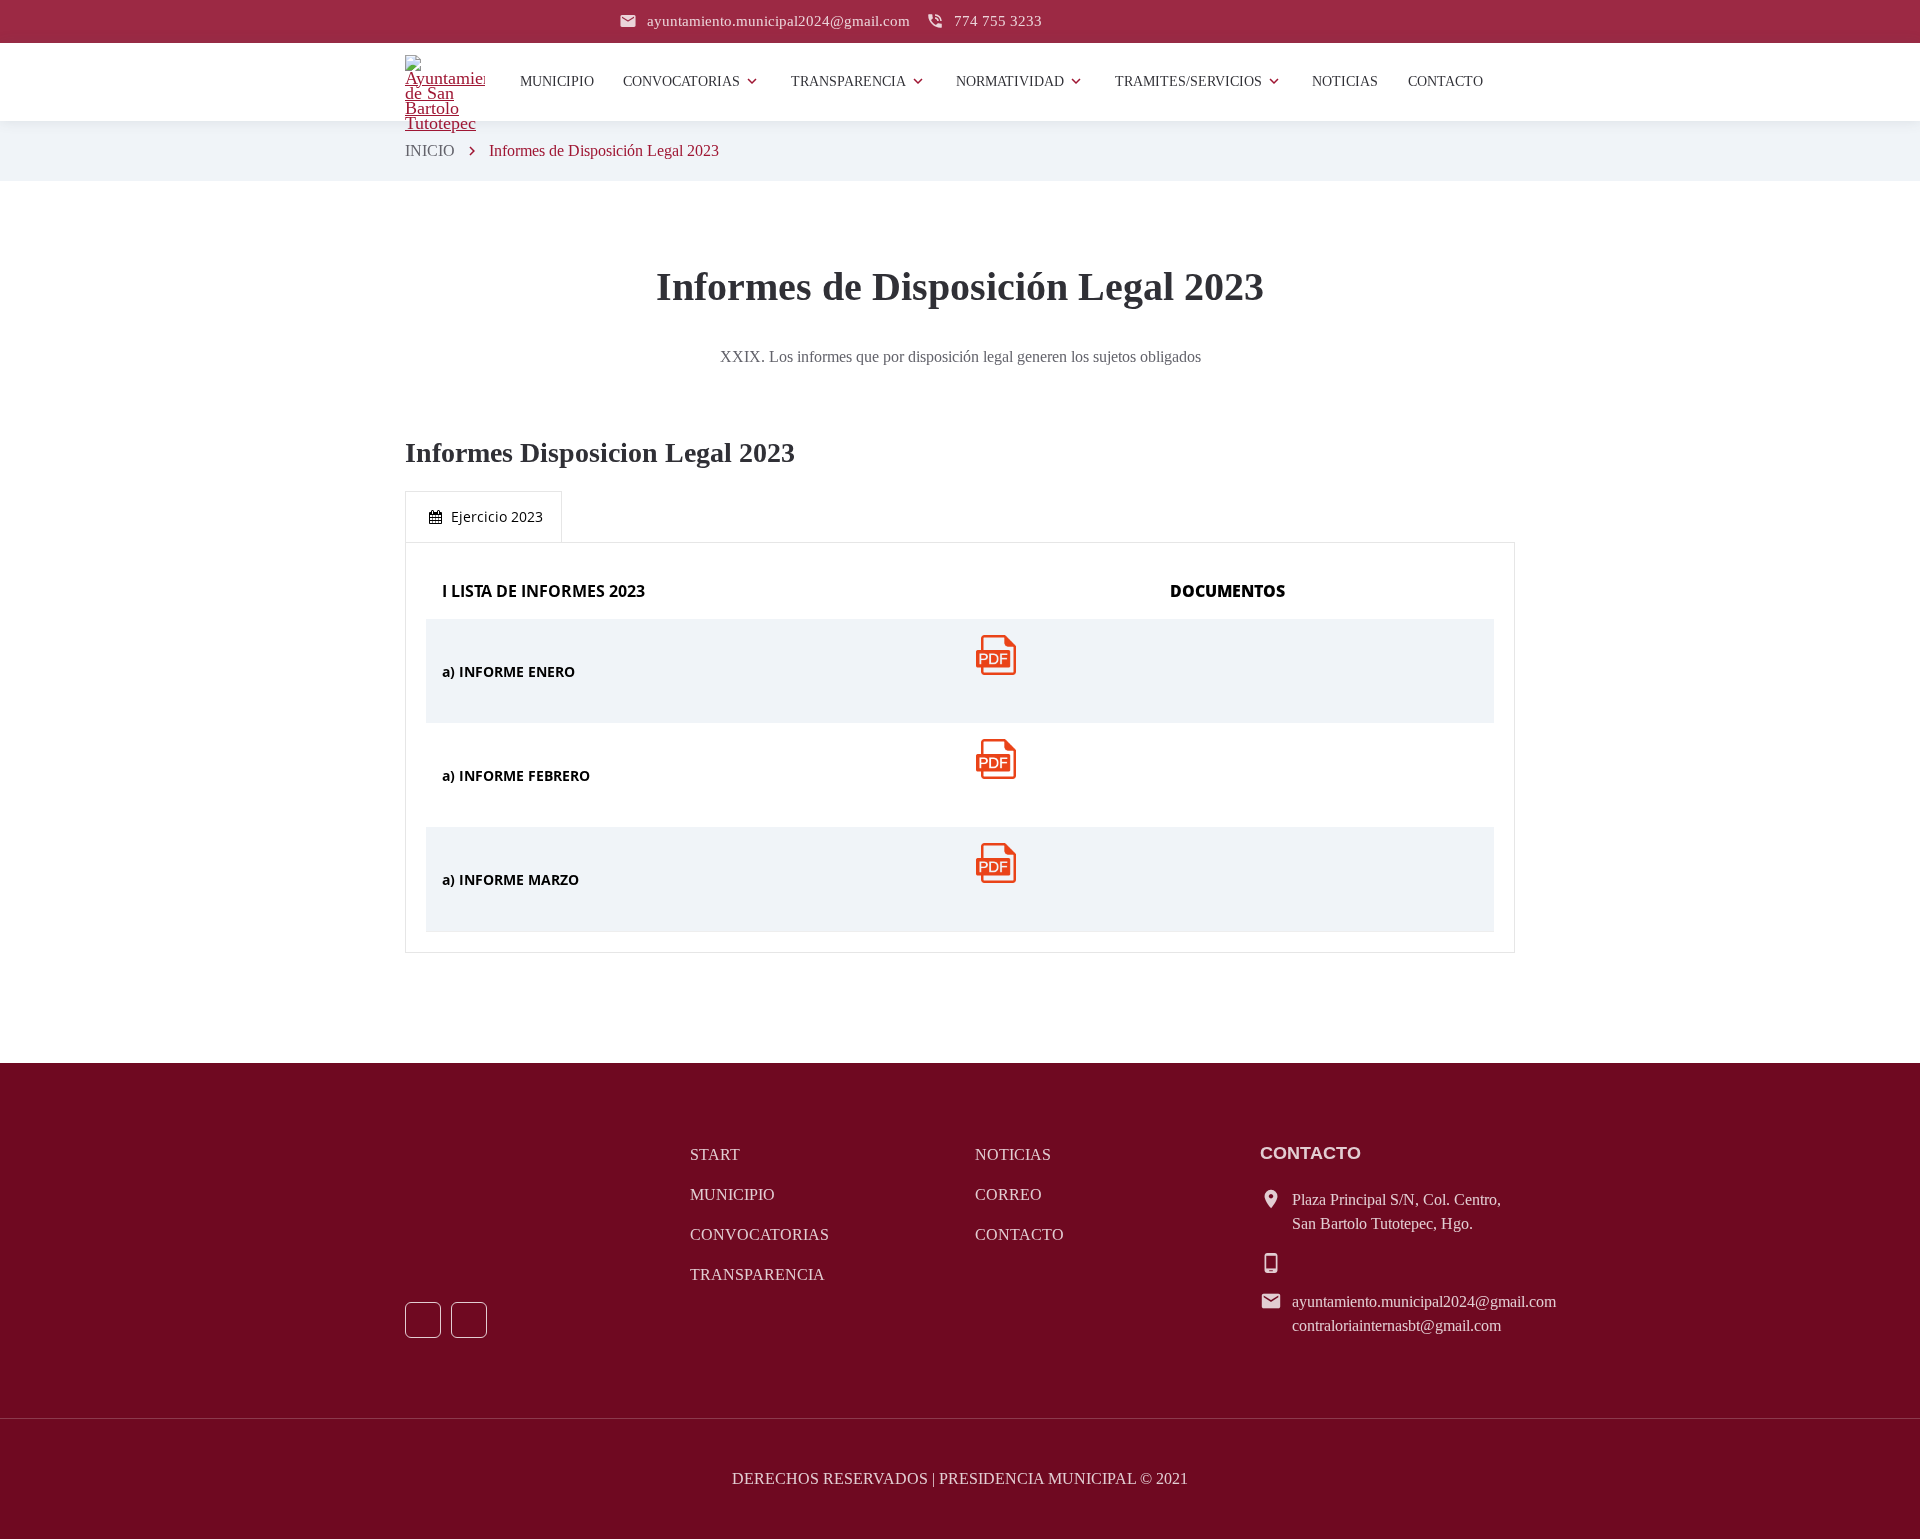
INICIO (430, 150)
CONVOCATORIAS (759, 1234)
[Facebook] (423, 1320)
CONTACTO (1019, 1234)
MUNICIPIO (732, 1194)
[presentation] (483, 517)
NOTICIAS (1013, 1154)
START (715, 1154)
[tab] (483, 517)
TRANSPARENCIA (757, 1274)
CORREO (1008, 1194)
